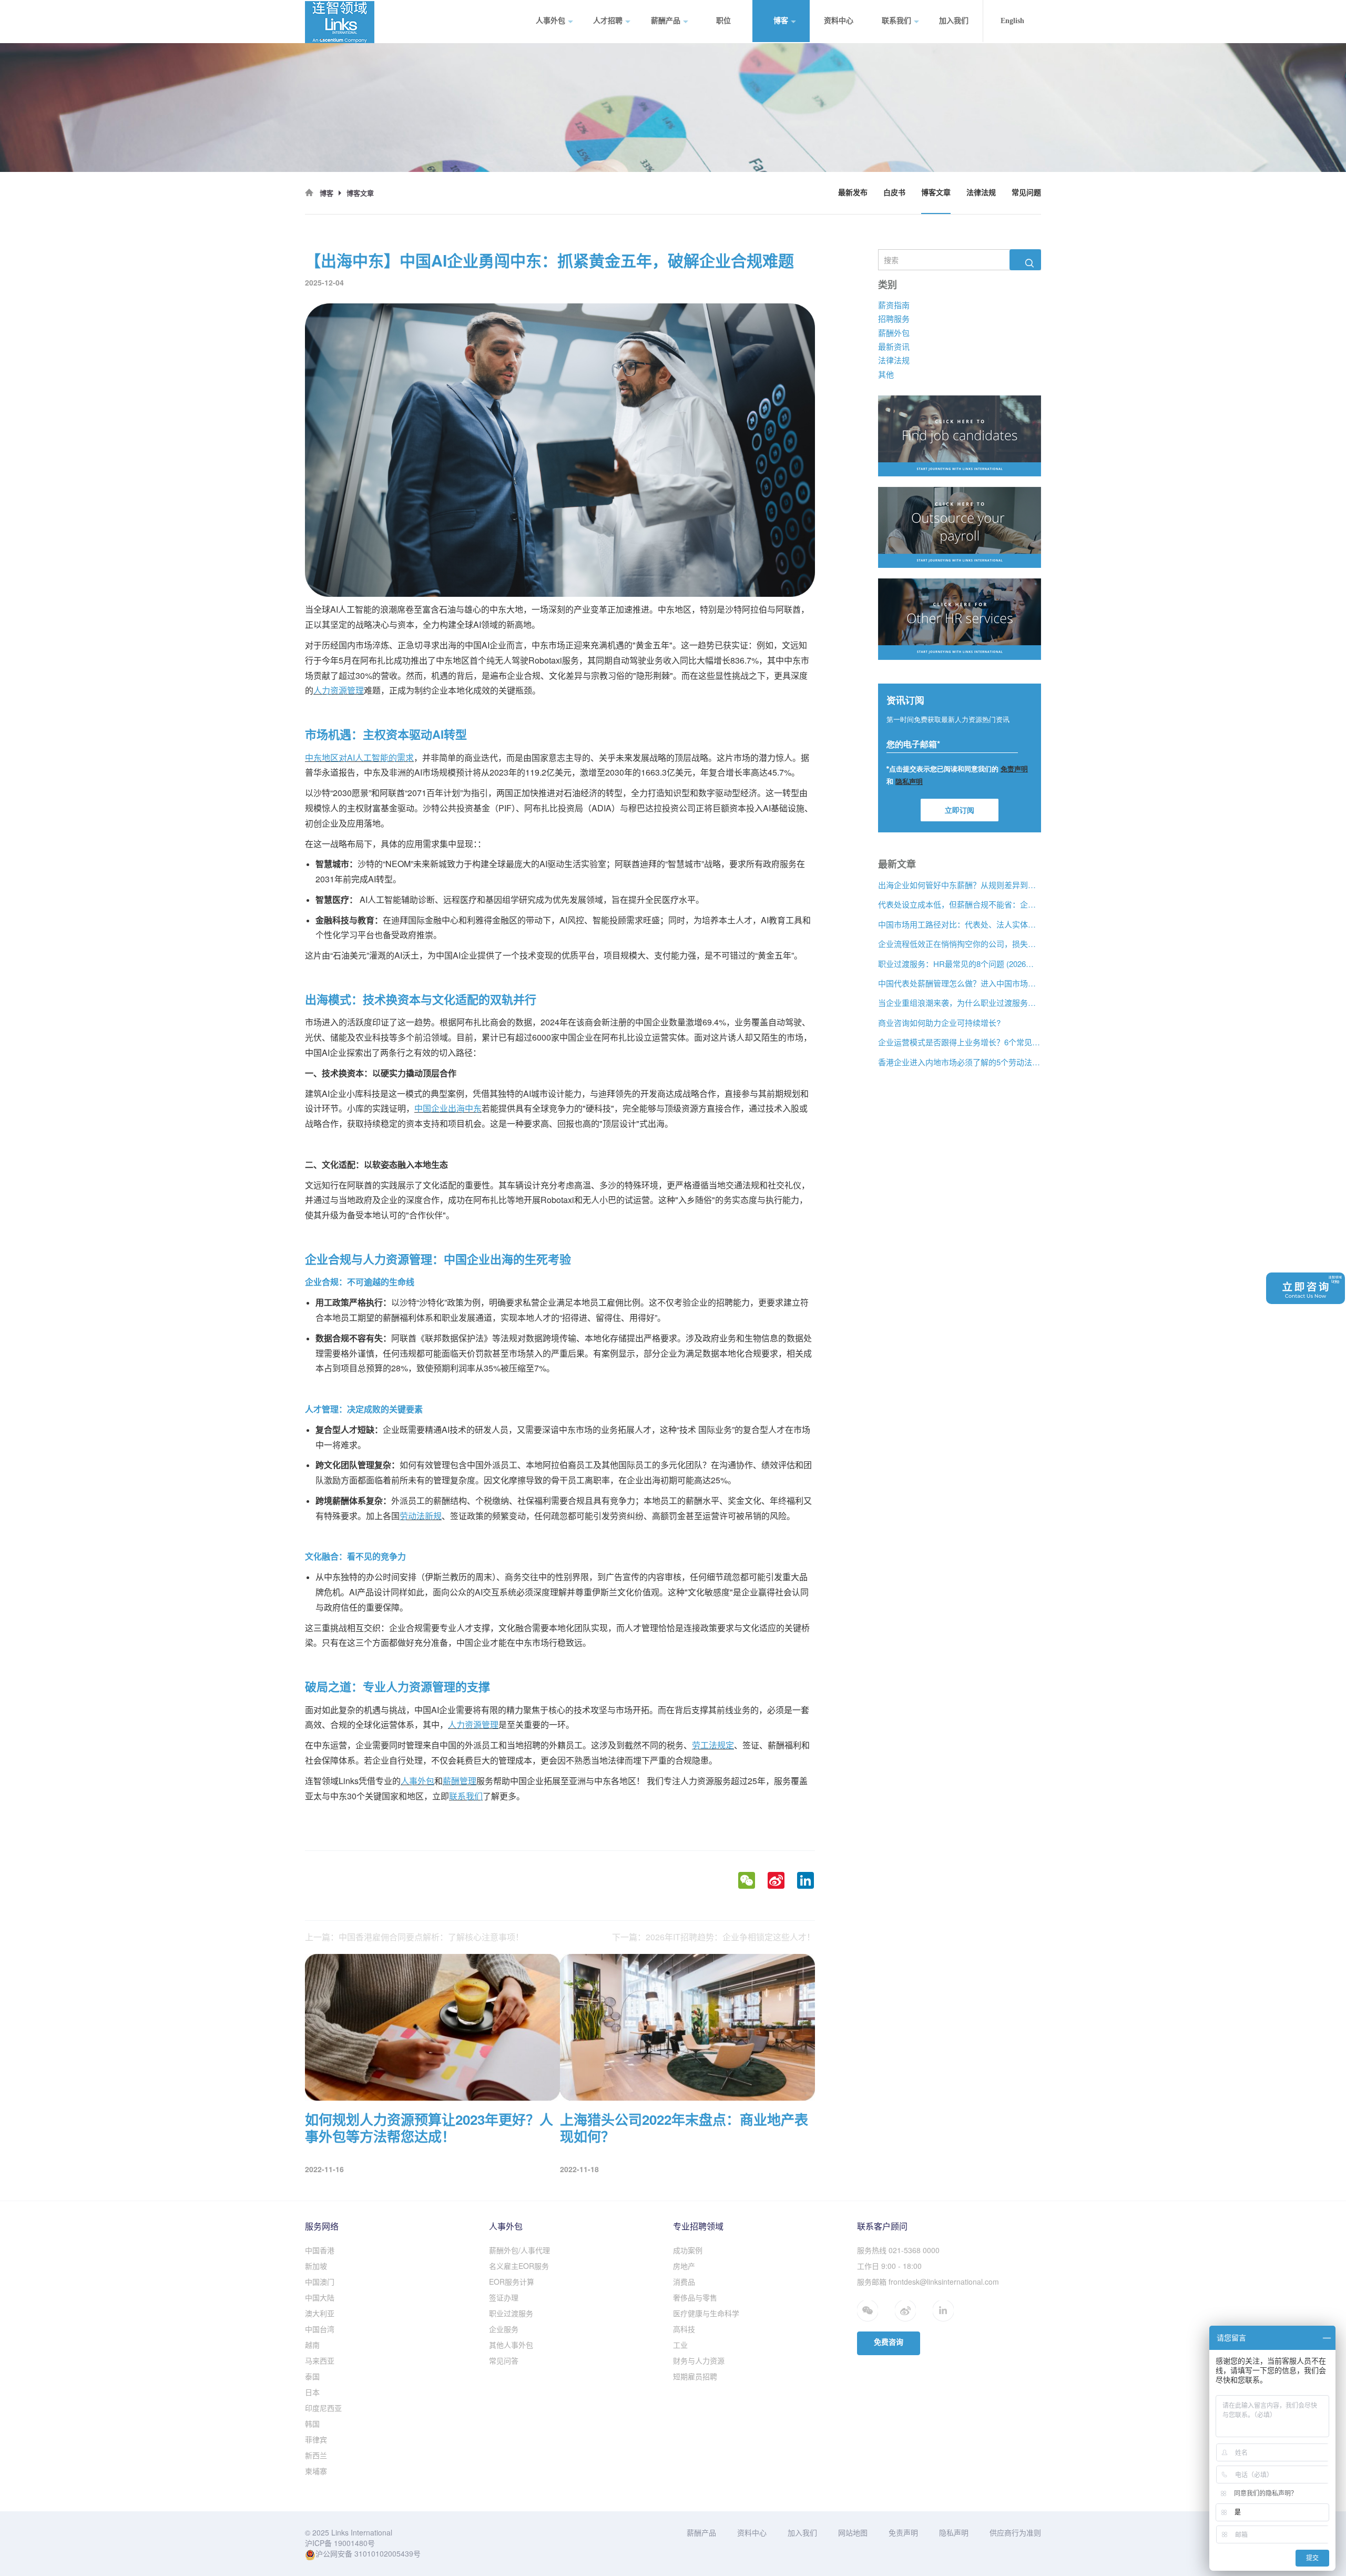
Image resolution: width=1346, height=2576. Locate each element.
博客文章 (936, 193)
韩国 (312, 2424)
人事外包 (550, 21)
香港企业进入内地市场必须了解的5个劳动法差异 (960, 1062)
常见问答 (504, 2360)
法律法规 (981, 193)
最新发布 (853, 193)
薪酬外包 (894, 332)
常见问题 (1026, 193)
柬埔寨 (316, 2471)
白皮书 (894, 193)
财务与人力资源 (699, 2360)
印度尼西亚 (323, 2408)
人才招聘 (608, 21)
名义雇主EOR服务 (519, 2266)
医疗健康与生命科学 (706, 2313)
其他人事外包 (511, 2345)
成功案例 (688, 2250)
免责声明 (903, 2532)
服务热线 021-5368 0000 (898, 2250)
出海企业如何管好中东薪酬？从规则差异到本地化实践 (960, 885)
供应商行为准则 (1015, 2532)
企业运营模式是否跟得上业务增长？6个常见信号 (960, 1042)
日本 (312, 2392)
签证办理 (504, 2297)
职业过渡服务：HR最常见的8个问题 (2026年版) (960, 963)
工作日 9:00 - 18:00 (889, 2266)
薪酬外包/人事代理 (519, 2250)
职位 (723, 21)
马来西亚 (320, 2360)
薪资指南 (894, 304)
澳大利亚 (320, 2313)
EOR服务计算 (512, 2282)
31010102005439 (384, 2553)
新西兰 (316, 2455)
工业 (680, 2345)
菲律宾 (316, 2439)
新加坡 (316, 2266)
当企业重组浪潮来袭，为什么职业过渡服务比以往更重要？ (960, 1002)
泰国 (312, 2376)
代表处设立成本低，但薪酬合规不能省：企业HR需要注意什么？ (960, 904)
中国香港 (320, 2250)
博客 (781, 21)
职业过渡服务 (511, 2313)
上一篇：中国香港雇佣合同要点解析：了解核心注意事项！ (414, 1937)
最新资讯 (894, 346)
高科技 (684, 2329)
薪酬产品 (666, 21)
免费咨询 (889, 2342)
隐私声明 (954, 2532)
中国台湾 (320, 2329)
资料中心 (839, 21)
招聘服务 (894, 318)
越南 (312, 2345)
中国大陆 (320, 2297)
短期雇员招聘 (695, 2376)
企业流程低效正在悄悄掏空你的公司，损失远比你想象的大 (960, 944)
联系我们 (896, 21)
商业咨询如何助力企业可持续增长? (939, 1022)
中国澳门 (320, 2282)
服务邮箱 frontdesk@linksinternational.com (928, 2282)
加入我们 (954, 21)
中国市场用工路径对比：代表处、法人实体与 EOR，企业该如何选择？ (960, 924)
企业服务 (504, 2329)
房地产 (684, 2266)
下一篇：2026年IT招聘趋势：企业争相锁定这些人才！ (713, 1937)
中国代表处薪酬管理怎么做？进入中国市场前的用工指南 (960, 983)
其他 (886, 374)
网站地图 (853, 2532)
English (1012, 21)
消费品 (684, 2282)
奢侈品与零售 (695, 2297)
